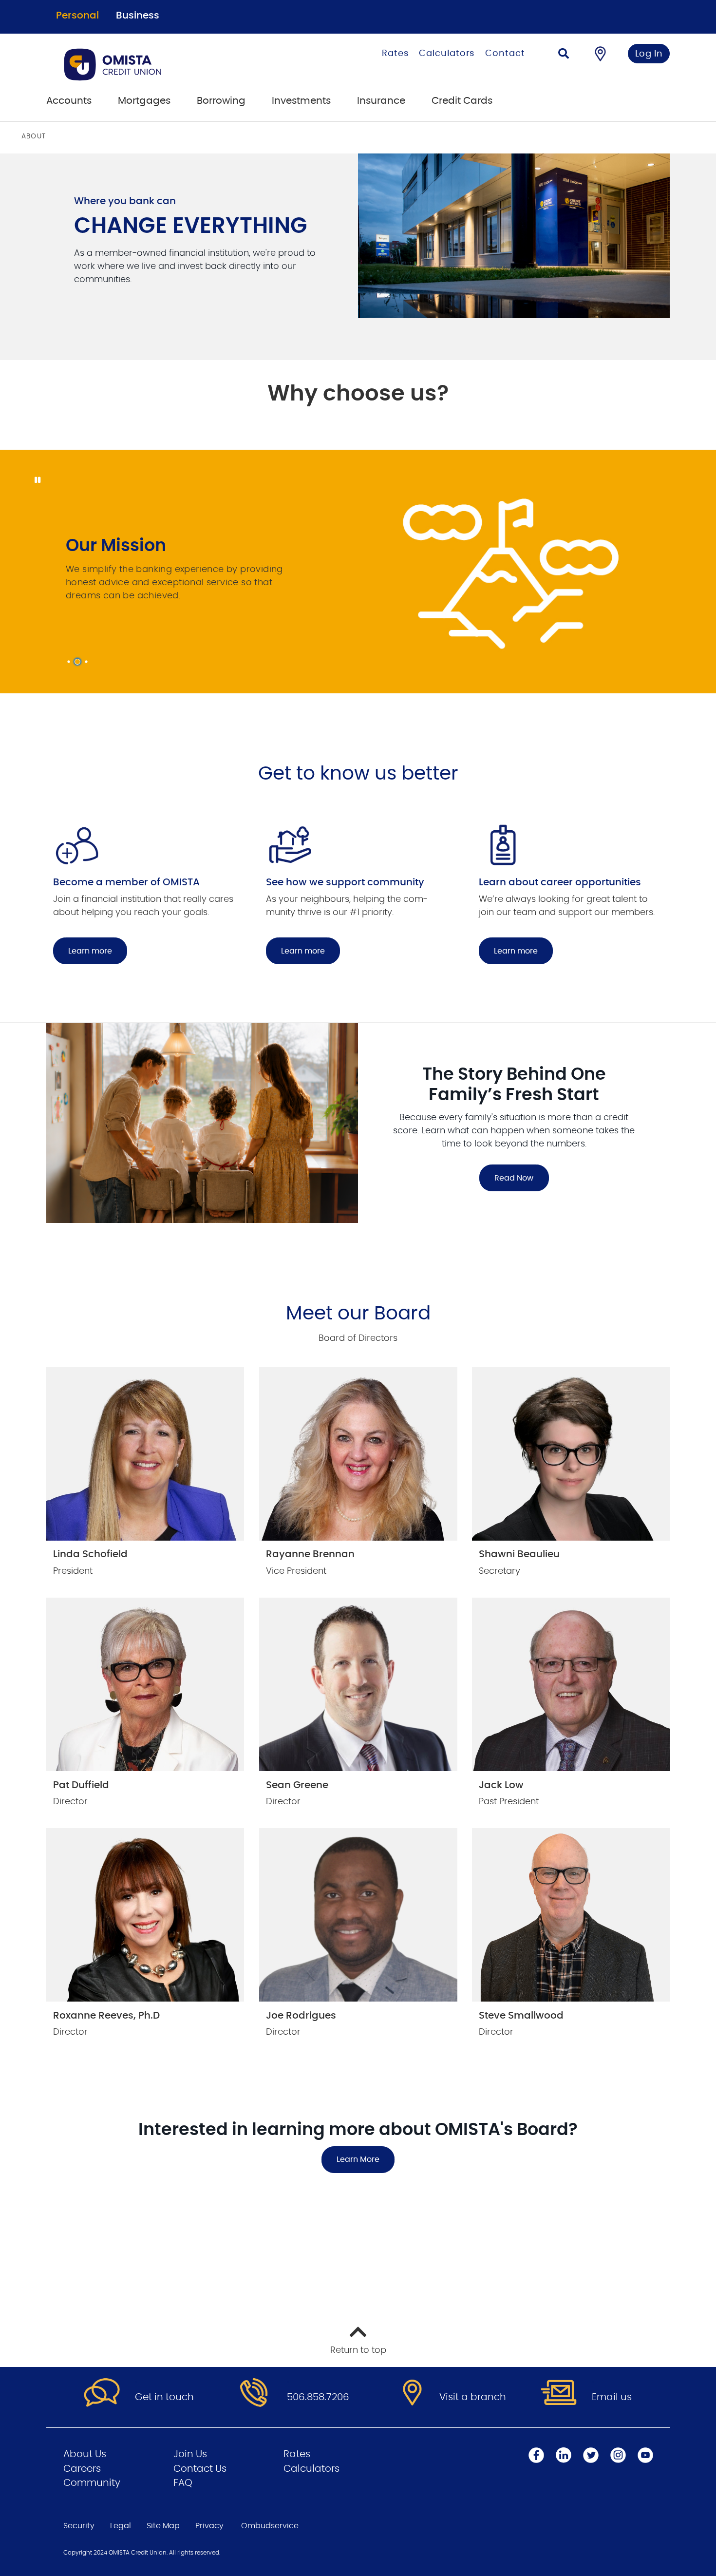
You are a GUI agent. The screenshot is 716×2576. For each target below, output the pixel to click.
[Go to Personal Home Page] (162, 64)
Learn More (358, 2159)
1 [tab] (70, 662)
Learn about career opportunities (560, 882)
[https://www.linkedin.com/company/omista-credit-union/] (564, 2455)
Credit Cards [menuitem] (462, 101)
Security (79, 2526)
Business (138, 16)
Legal (121, 2526)
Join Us (190, 2454)
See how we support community (345, 882)
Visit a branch (473, 2397)
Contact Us (200, 2469)
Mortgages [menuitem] (144, 101)
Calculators (447, 54)
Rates (395, 54)
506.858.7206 (318, 2397)
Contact (505, 54)
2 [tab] (79, 662)
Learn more (90, 951)
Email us (612, 2397)
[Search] (564, 55)
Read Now (506, 1178)
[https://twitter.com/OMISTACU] (591, 2455)
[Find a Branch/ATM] (600, 54)
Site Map (163, 2526)
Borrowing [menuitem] (221, 101)
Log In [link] (649, 54)
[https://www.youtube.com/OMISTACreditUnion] (645, 2455)
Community (92, 2483)
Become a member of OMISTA (126, 882)
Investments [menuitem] (301, 101)
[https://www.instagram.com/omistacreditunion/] (618, 2455)
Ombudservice (270, 2526)
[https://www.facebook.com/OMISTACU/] (536, 2455)
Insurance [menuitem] (381, 101)
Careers (82, 2469)
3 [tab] (88, 662)
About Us (85, 2454)
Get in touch (164, 2397)
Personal (77, 16)
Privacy (209, 2526)
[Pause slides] (37, 480)
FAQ (183, 2483)
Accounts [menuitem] (69, 101)
